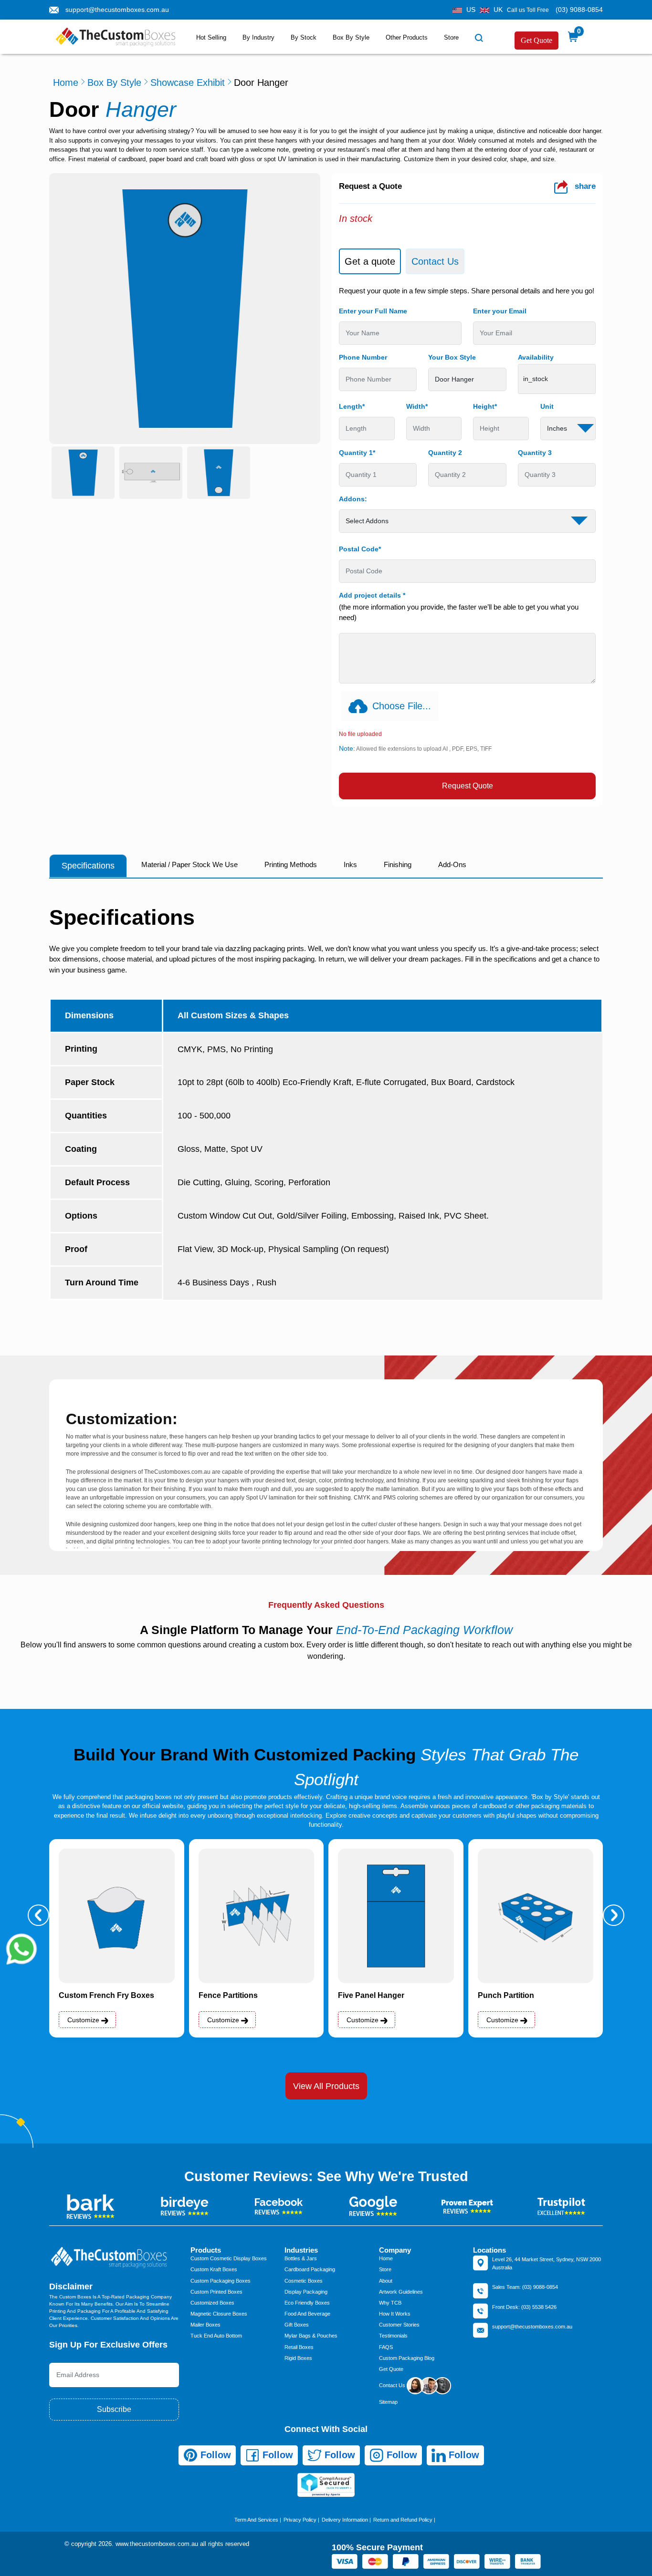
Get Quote (536, 40)
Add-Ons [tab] (452, 864)
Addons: (353, 499)
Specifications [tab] (88, 866)
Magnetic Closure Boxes (219, 2314)
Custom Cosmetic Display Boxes (229, 2258)
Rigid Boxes (298, 2358)
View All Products (326, 2086)
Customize (84, 2020)
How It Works (395, 2314)
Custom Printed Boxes (216, 2292)
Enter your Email (500, 311)
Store (451, 37)
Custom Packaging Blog (407, 2358)
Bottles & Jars (301, 2258)
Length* (352, 406)
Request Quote (468, 786)
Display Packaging (306, 2292)
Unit (547, 406)
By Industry (258, 37)
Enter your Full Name (373, 311)
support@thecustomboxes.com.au (117, 10)
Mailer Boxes (205, 2325)
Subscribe (114, 2409)
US (471, 10)
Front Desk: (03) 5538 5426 (524, 2307)
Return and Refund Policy (403, 2520)
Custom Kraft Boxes (214, 2269)
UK (498, 10)
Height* (485, 406)
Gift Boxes (297, 2325)
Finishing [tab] (398, 864)
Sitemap (388, 2402)
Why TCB (390, 2303)
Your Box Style (452, 357)
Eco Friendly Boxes (307, 2303)
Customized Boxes (212, 2303)
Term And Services (256, 2520)
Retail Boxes (299, 2347)
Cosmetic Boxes (304, 2281)
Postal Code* (360, 549)
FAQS (386, 2347)
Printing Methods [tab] (291, 864)
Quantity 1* (357, 453)
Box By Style (351, 37)
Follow (214, 2455)
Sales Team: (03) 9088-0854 (525, 2287)
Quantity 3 (535, 453)
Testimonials (393, 2336)
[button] (38, 1915)
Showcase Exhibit (188, 83)
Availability (536, 357)
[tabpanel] (467, 543)
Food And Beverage (307, 2314)
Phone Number (363, 357)
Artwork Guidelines (401, 2292)
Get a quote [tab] (370, 261)
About (386, 2281)
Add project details (372, 595)
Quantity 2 (445, 453)
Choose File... (402, 706)
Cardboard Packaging (310, 2269)
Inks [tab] (350, 864)
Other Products (407, 37)
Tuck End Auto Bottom (216, 2336)
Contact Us (393, 2385)
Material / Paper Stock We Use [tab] (189, 864)
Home (66, 83)
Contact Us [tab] (435, 261)
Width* (417, 406)
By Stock (304, 37)
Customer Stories (399, 2325)
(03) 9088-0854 (579, 10)
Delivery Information (345, 2520)
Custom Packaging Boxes (221, 2281)
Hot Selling (211, 37)
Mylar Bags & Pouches (311, 2336)
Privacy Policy (300, 2520)
